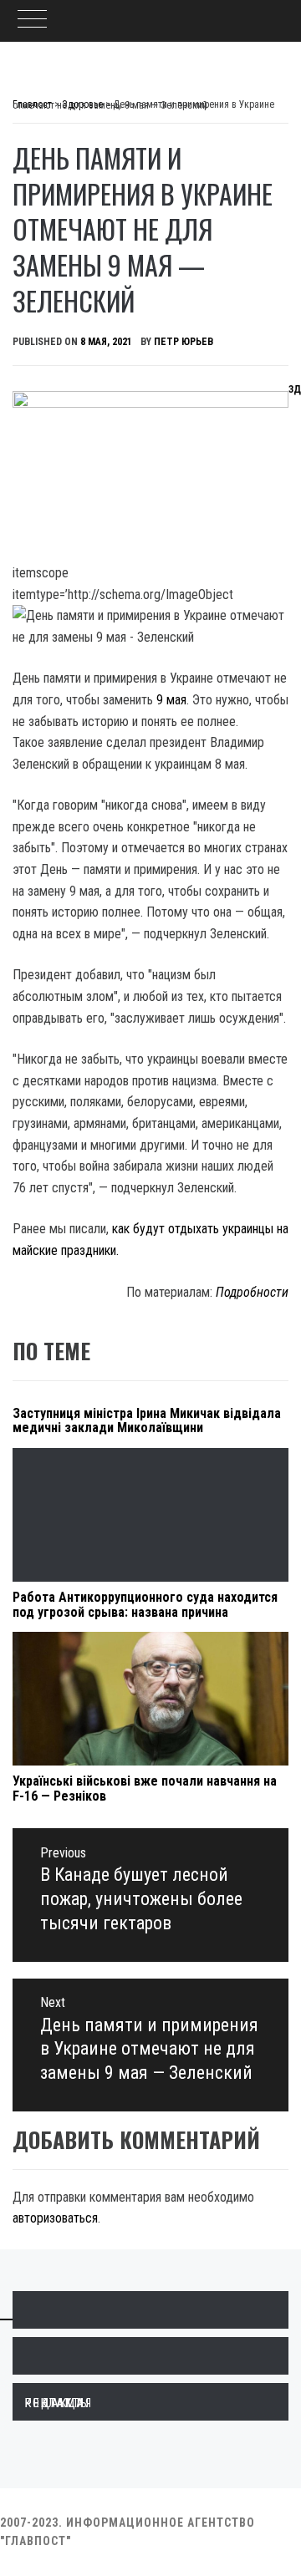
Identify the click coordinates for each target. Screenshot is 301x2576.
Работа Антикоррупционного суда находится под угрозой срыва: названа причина (145, 1605)
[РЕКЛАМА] (150, 2356)
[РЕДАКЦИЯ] (150, 2310)
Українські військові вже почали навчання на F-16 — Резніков (145, 1788)
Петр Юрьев (184, 342)
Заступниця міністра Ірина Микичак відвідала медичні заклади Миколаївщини (147, 1421)
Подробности (252, 1292)
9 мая (171, 700)
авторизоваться (55, 2218)
